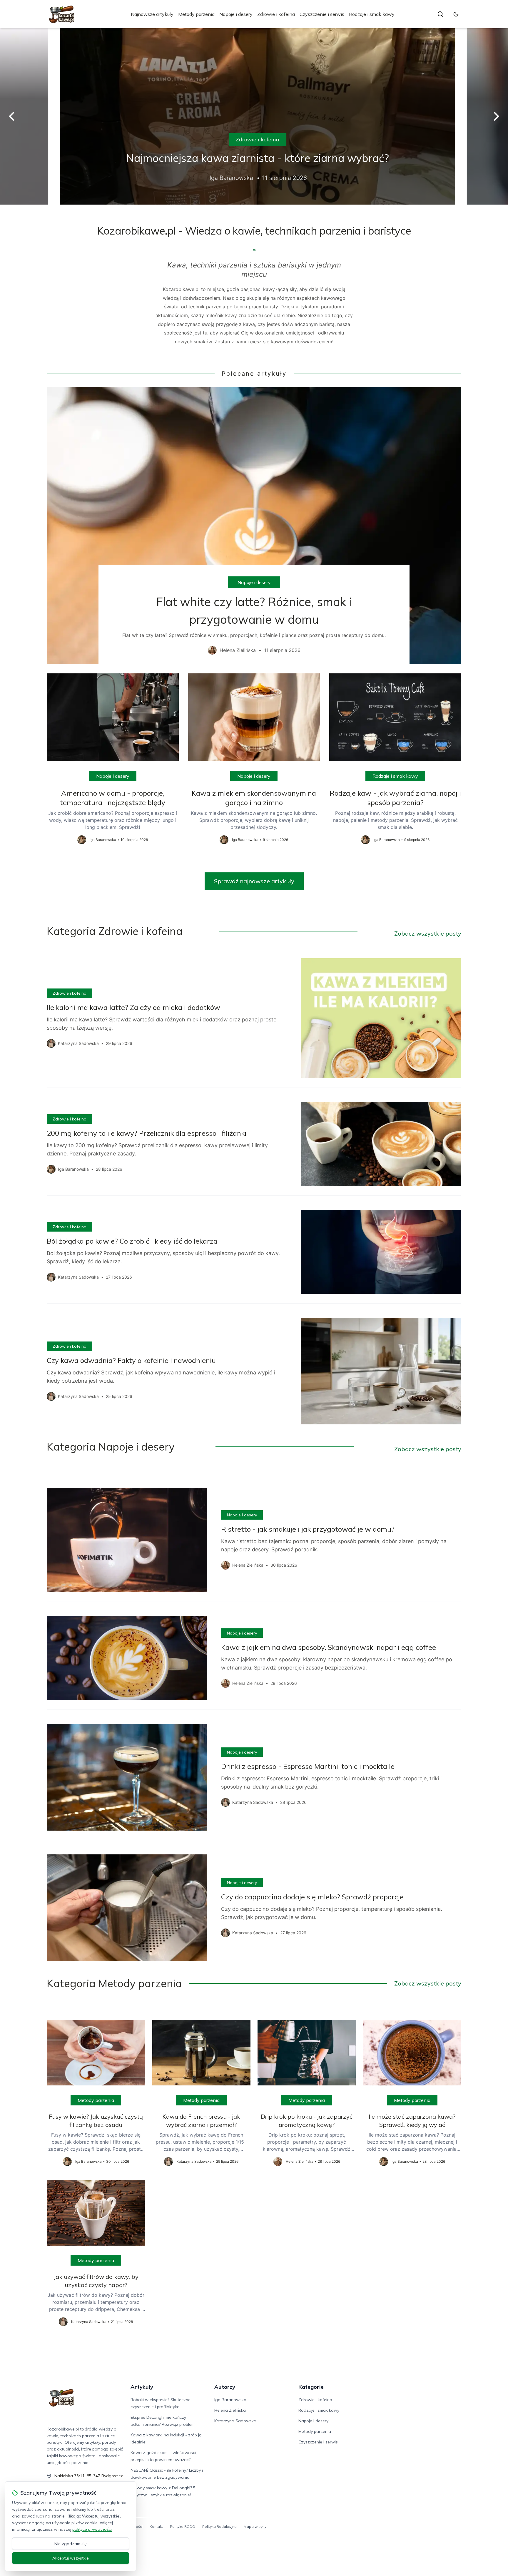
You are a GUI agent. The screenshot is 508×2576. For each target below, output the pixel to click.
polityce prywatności (92, 2529)
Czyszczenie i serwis (322, 14)
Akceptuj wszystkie (71, 2558)
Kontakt (156, 2526)
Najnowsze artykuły (152, 14)
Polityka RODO (183, 2526)
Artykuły (142, 2387)
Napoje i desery (236, 14)
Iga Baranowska (230, 2400)
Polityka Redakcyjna (219, 2526)
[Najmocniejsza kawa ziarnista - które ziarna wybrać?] (254, 116)
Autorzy (225, 2387)
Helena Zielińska (230, 2410)
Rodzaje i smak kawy (372, 14)
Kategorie (311, 2387)
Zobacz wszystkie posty (428, 933)
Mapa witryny (255, 2526)
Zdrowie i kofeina (276, 14)
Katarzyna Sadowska (235, 2421)
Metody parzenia (196, 14)
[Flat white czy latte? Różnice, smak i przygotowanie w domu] (254, 525)
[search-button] (440, 14)
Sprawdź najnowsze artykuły (254, 881)
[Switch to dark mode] (456, 14)
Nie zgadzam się (71, 2544)
